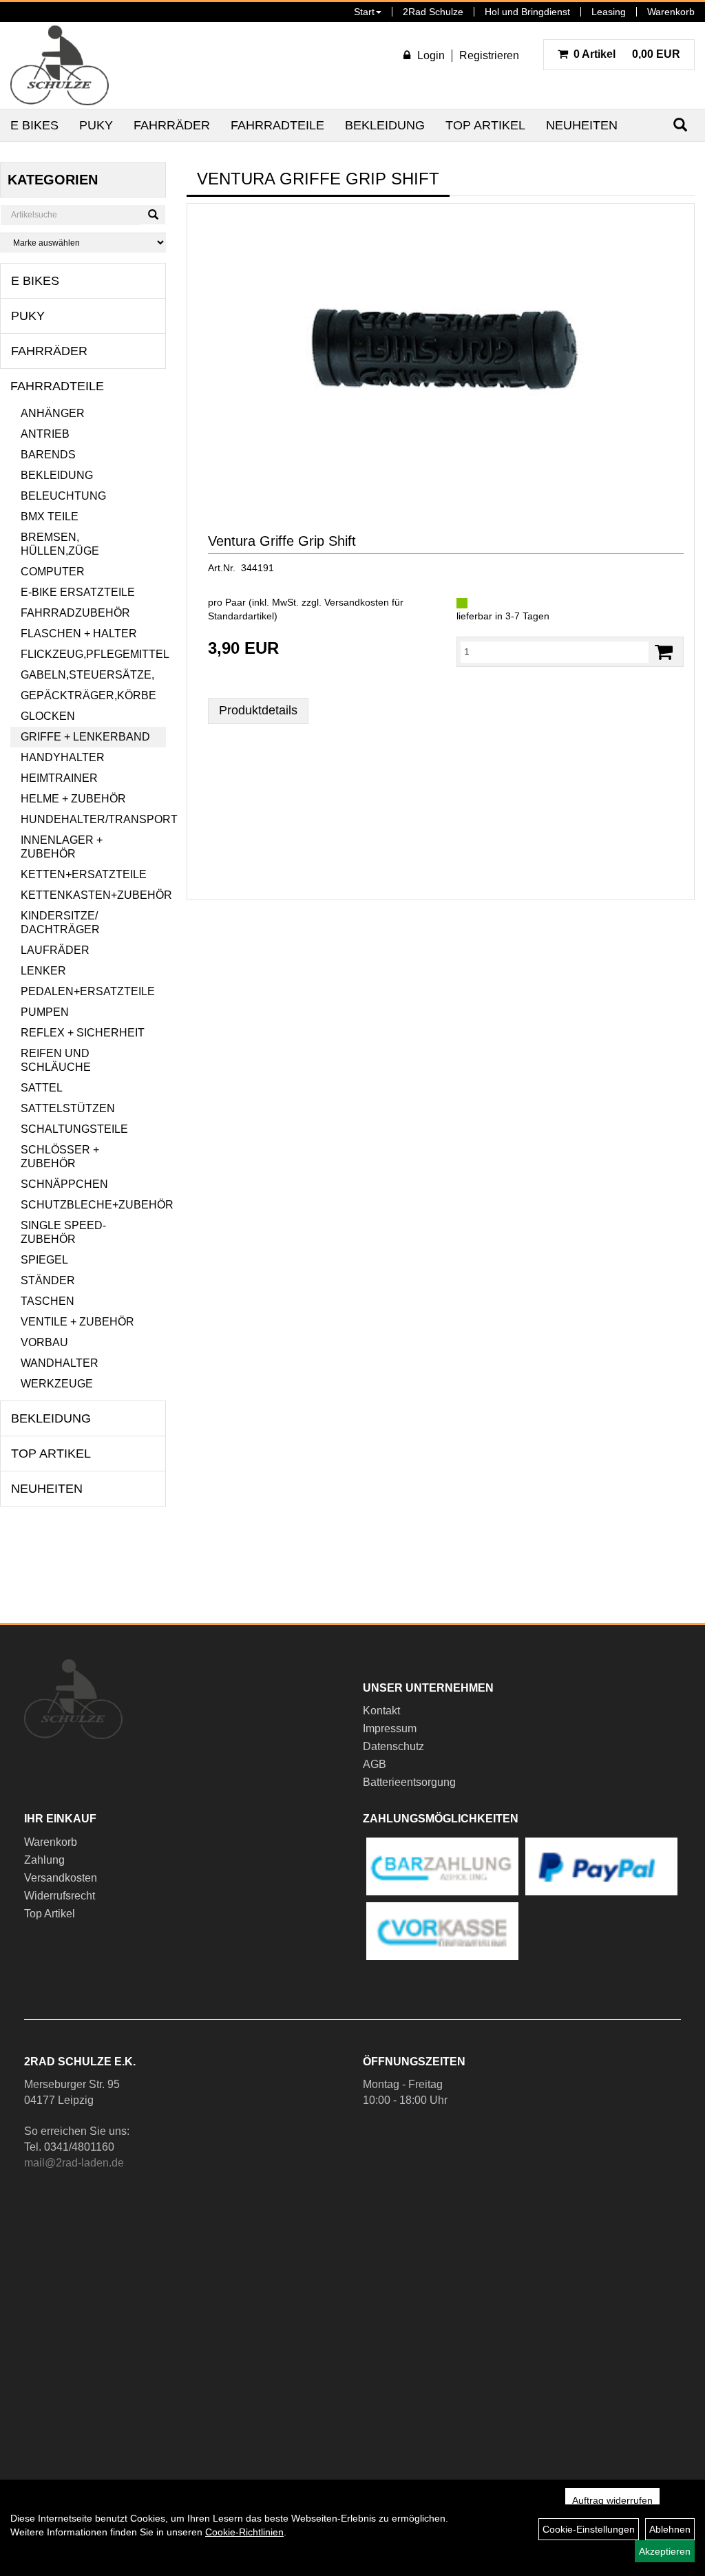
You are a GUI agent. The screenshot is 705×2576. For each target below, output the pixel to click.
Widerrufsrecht (60, 1896)
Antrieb (45, 434)
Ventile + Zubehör (77, 1322)
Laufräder (55, 950)
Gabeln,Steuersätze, (87, 675)
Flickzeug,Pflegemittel (93, 654)
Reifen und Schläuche (56, 1060)
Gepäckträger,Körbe (88, 695)
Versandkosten (61, 1878)
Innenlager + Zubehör (62, 847)
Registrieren (489, 55)
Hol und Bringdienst (527, 12)
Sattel (42, 1088)
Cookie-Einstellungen (589, 2529)
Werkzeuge (57, 1384)
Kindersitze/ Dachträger (60, 923)
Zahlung (44, 1860)
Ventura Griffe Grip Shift (282, 541)
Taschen (48, 1301)
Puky (96, 125)
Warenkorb (671, 12)
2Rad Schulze (433, 12)
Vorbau (44, 1342)
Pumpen (45, 1012)
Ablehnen (670, 2529)
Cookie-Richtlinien (244, 2532)
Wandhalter (60, 1363)
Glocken (48, 716)
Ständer (48, 1280)
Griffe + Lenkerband (85, 737)
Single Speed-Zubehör (63, 1232)
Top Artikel (485, 125)
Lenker (43, 971)
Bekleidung (385, 125)
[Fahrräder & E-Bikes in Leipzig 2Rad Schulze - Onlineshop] (60, 65)
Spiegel (44, 1260)
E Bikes (34, 125)
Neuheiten (582, 125)
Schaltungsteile (74, 1129)
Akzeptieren (665, 2551)
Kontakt (381, 1711)
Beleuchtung (63, 496)
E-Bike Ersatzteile (78, 592)
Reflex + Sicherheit (83, 1033)
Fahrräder (172, 125)
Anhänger (53, 413)
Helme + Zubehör (73, 799)
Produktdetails (258, 710)
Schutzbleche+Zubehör (93, 1205)
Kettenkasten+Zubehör (93, 895)
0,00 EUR (627, 54)
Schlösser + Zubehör (60, 1157)
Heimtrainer (59, 778)
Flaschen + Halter (79, 634)
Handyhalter (63, 757)
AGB (375, 1764)
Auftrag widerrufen (612, 2500)
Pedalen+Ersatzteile (88, 991)
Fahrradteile (277, 125)
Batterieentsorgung (409, 1782)
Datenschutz (393, 1746)
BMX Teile (50, 517)
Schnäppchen (64, 1184)
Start (364, 12)
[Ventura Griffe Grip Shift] (441, 351)
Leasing (609, 12)
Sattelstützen (68, 1108)
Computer (53, 572)
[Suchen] (153, 215)
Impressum (390, 1728)
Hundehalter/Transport (93, 819)
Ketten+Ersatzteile (84, 874)
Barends (48, 455)
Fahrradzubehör (75, 613)
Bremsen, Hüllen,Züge (60, 544)
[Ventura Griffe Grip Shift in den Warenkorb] (664, 652)
